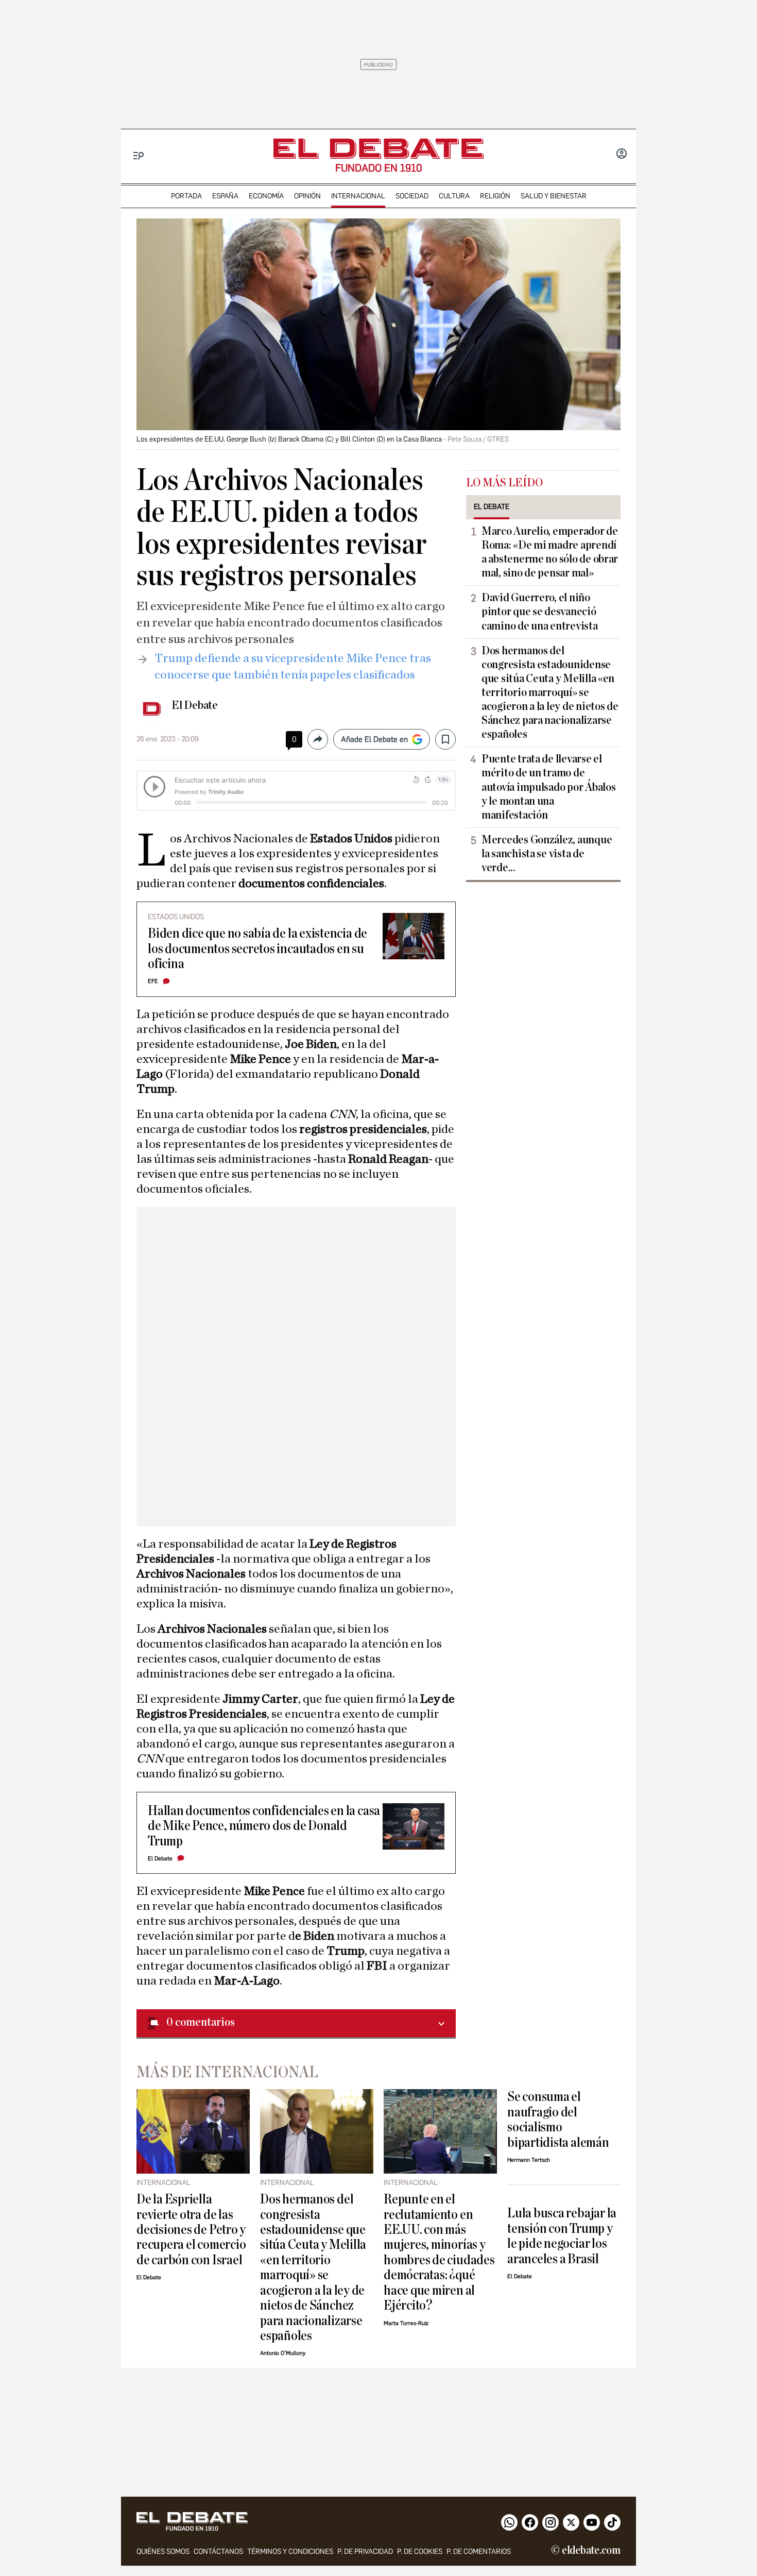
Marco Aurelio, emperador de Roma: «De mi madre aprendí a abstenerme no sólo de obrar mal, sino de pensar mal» (550, 552)
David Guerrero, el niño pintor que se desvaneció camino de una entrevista (540, 612)
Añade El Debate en (374, 739)
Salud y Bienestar (554, 196)
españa (225, 196)
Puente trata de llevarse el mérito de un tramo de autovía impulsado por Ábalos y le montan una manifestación (548, 787)
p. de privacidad (365, 2552)
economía (266, 196)
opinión (307, 196)
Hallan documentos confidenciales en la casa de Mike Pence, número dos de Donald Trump (264, 1826)
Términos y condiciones (290, 2552)
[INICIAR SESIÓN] (622, 155)
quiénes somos (163, 2552)
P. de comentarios (479, 2552)
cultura (454, 196)
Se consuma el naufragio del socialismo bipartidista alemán (558, 2119)
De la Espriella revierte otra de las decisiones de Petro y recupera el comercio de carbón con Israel (191, 2230)
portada (186, 196)
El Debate (195, 705)
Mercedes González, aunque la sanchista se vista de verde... (547, 854)
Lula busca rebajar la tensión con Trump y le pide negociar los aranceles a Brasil (562, 2236)
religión (495, 196)
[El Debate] (378, 149)
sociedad (412, 196)
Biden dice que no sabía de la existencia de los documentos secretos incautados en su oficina (257, 948)
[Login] (622, 155)
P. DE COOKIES (420, 2552)
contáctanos (218, 2552)
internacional (358, 196)
